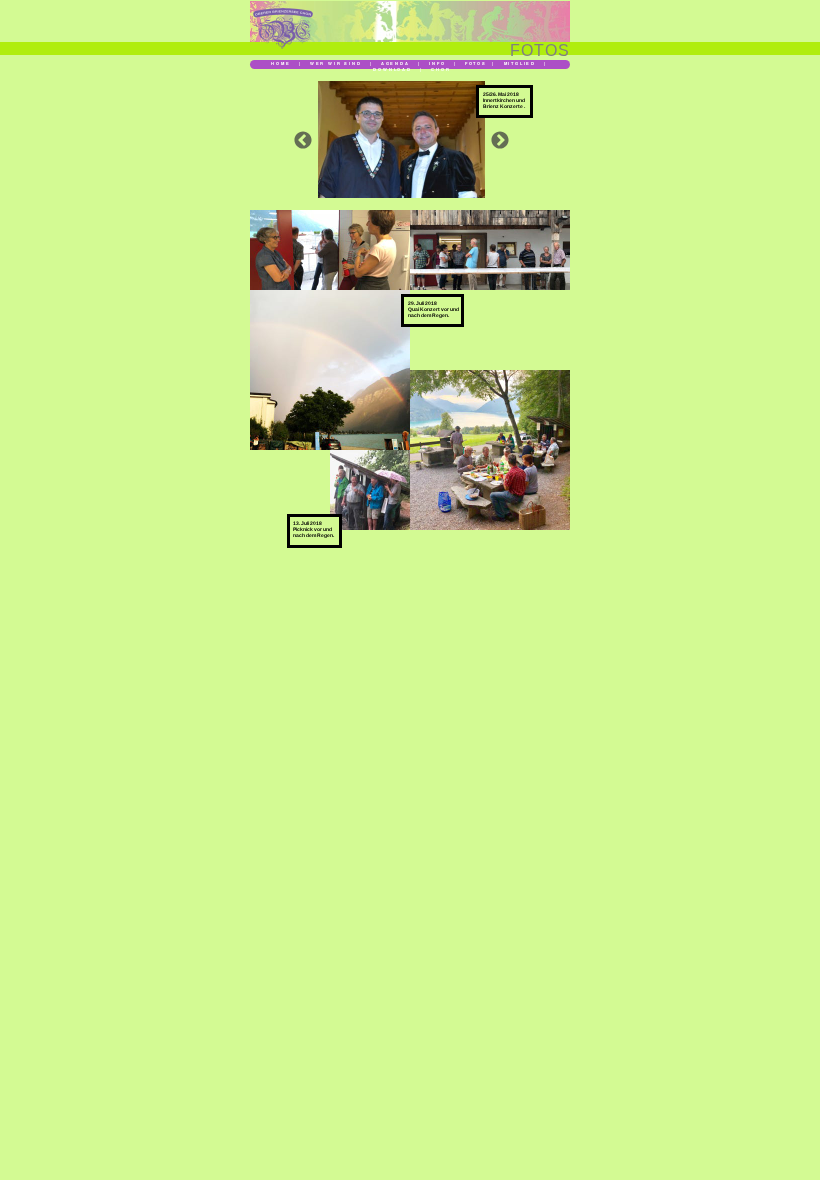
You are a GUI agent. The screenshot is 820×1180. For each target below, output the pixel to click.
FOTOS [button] (476, 63)
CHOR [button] (440, 69)
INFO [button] (437, 63)
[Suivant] (500, 140)
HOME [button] (280, 63)
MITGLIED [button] (520, 63)
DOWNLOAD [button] (392, 69)
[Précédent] (303, 140)
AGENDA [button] (397, 63)
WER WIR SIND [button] (335, 63)
